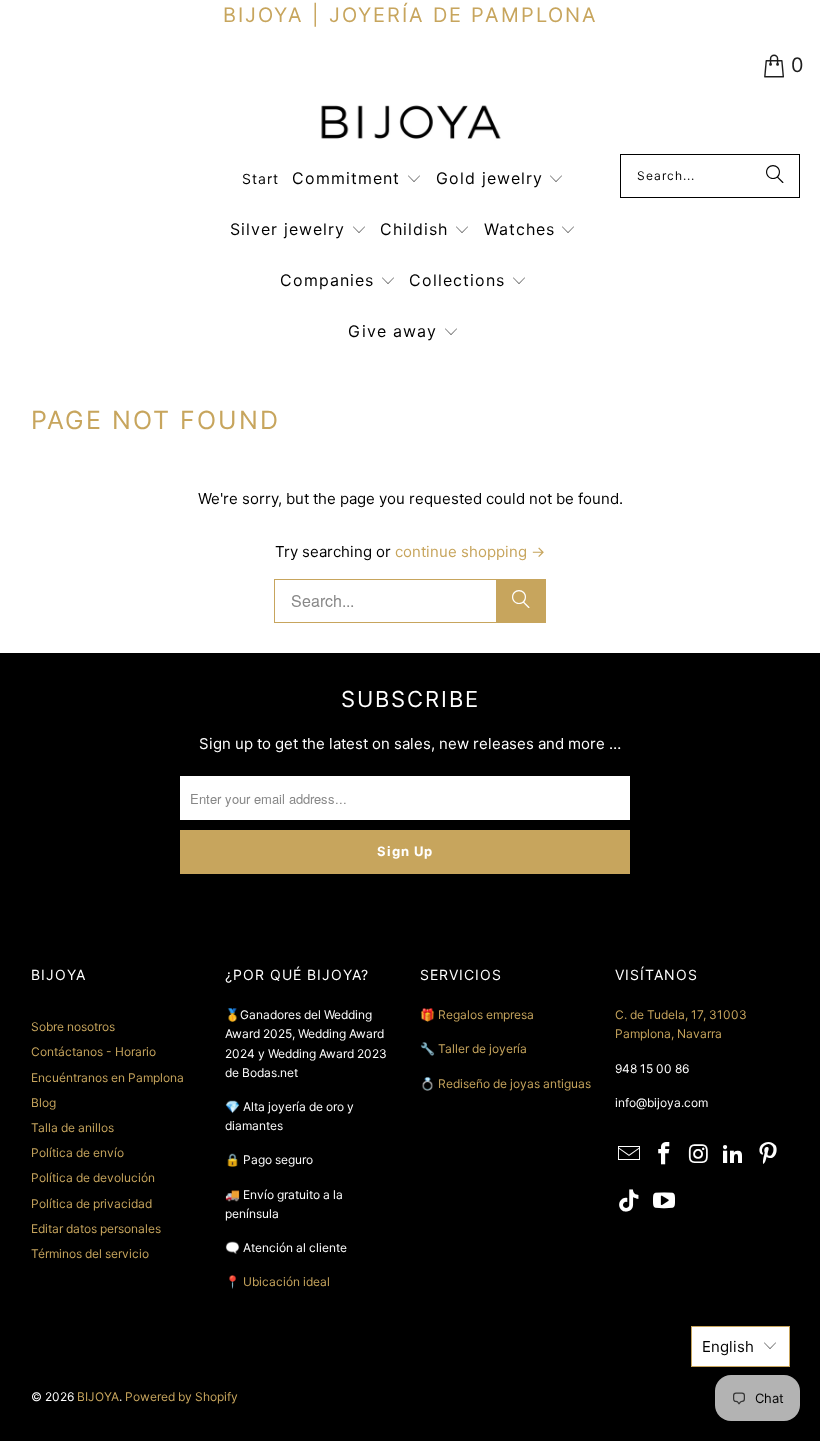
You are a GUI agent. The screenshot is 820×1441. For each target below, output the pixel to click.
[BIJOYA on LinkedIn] (734, 1154)
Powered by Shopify (181, 1396)
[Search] (775, 176)
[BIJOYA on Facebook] (664, 1154)
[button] (357, 179)
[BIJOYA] (410, 124)
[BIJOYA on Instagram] (699, 1154)
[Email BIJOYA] (630, 1154)
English (728, 1346)
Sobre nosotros (73, 1026)
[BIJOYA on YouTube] (664, 1201)
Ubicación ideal (286, 1281)
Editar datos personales (96, 1228)
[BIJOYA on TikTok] (630, 1201)
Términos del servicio (90, 1253)
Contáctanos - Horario (93, 1051)
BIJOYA (98, 1396)
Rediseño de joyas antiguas (514, 1083)
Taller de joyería (484, 1048)
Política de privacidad (91, 1203)
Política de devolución (93, 1177)
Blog (43, 1102)
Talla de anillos (72, 1127)
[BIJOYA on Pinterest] (769, 1154)
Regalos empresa (486, 1014)
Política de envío (77, 1152)
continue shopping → (470, 551)
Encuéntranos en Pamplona (107, 1077)
